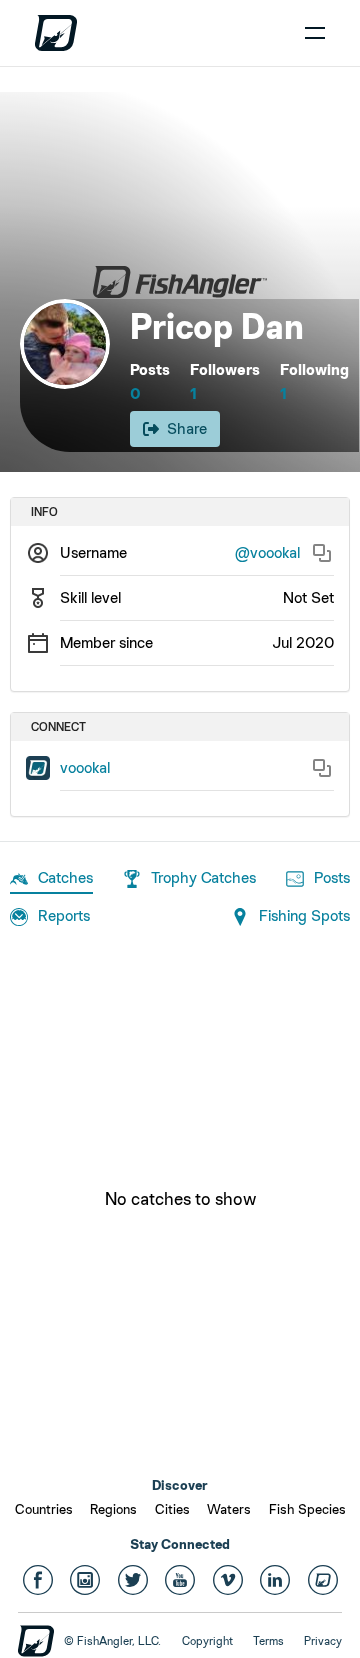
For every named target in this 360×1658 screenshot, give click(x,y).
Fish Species (307, 1509)
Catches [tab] (65, 877)
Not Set (308, 597)
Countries (44, 1509)
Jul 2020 (303, 642)
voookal (85, 767)
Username (93, 552)
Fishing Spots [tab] (304, 915)
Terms (268, 1641)
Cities (172, 1509)
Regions (113, 1509)
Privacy (323, 1641)
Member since (106, 642)
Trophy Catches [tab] (203, 877)
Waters (229, 1509)
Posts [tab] (332, 877)
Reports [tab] (64, 915)
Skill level (90, 597)
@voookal (267, 552)
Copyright (207, 1641)
